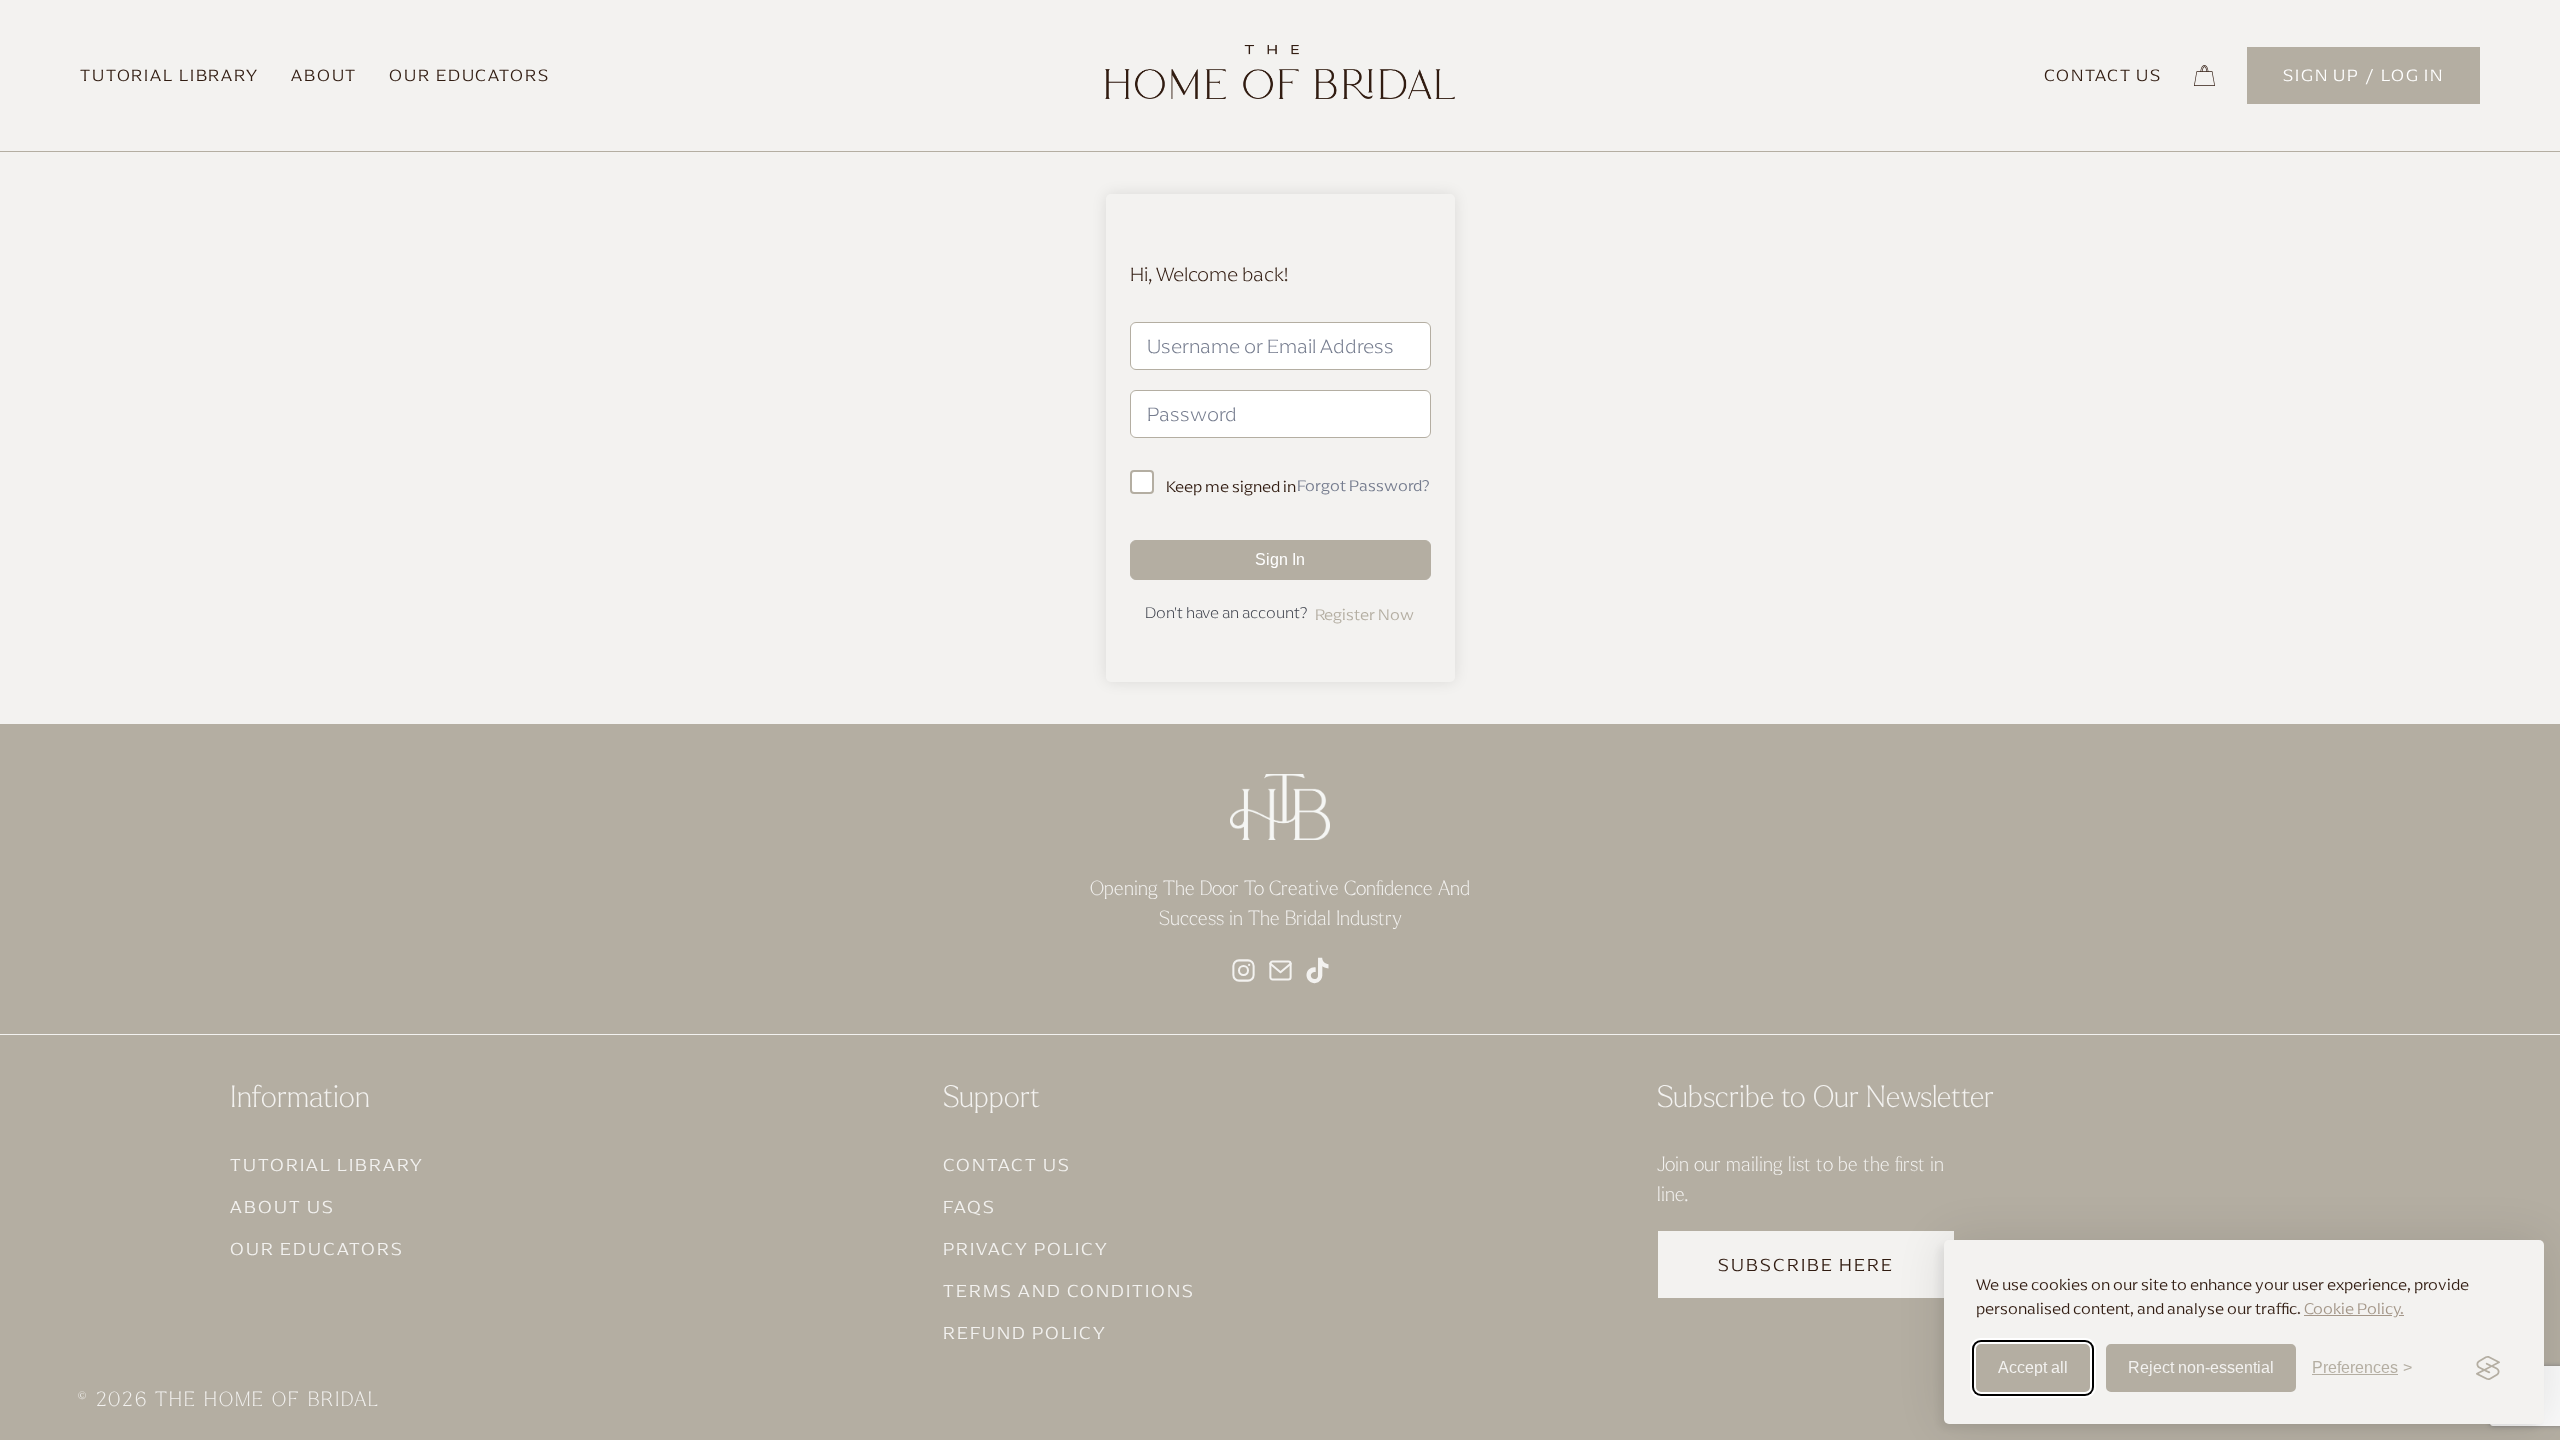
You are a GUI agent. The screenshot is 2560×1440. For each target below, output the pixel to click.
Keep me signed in (1231, 486)
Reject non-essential (2201, 1367)
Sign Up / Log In (2363, 75)
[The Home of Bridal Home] (1280, 93)
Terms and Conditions (1069, 1290)
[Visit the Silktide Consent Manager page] (2488, 1368)
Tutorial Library (169, 75)
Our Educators (469, 75)
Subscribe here (1806, 1264)
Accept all (2033, 1367)
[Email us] (1280, 969)
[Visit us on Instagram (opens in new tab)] (1243, 969)
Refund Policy (1025, 1332)
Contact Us (2103, 75)
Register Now (1364, 614)
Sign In (1280, 559)
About (324, 75)
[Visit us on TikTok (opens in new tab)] (1317, 969)
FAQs (969, 1206)
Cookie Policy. (2354, 1308)
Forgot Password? (1363, 485)
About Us (282, 1206)
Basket (2204, 75)
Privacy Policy (1026, 1248)
